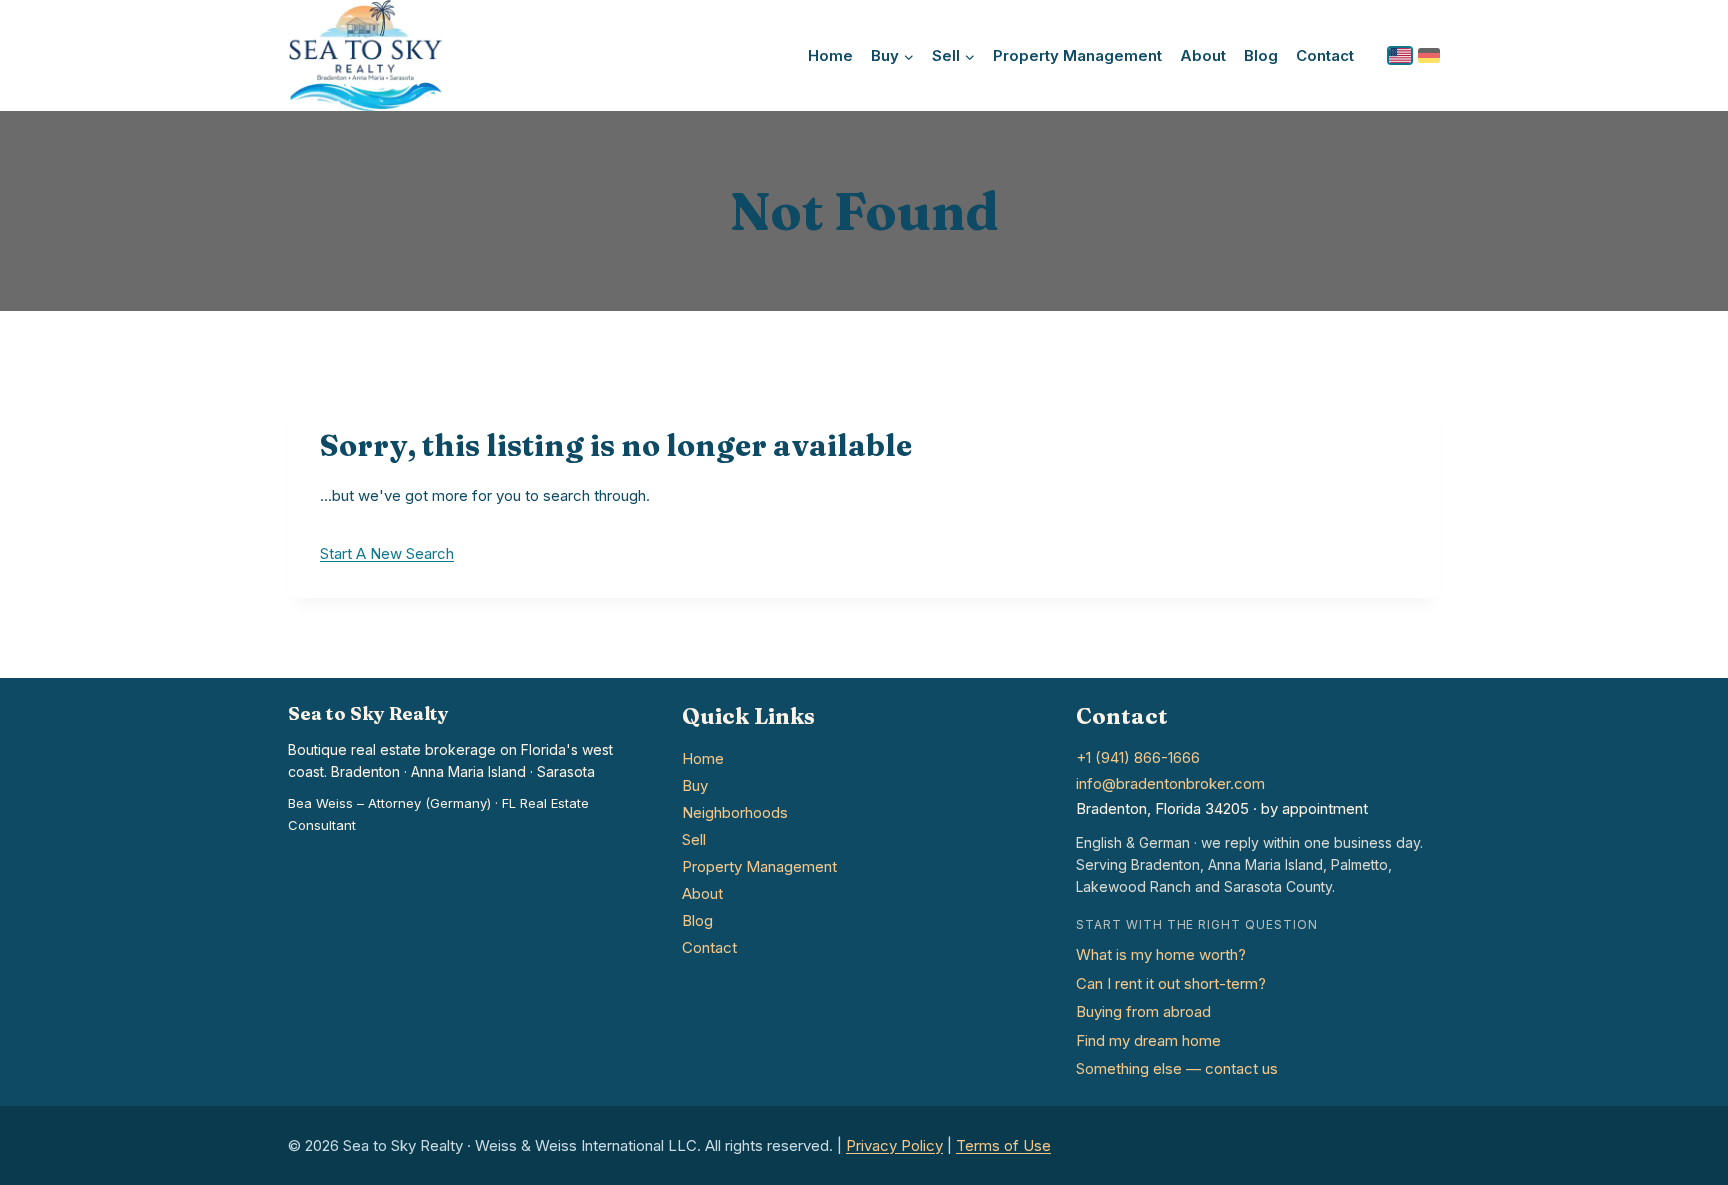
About (1203, 55)
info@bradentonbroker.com (1170, 783)
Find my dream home (1148, 1040)
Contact (1325, 55)
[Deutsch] (1429, 55)
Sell (694, 839)
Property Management (1077, 55)
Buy (695, 785)
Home (830, 55)
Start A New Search (387, 553)
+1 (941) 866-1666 (1138, 757)
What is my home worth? (1161, 954)
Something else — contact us (1177, 1068)
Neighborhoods (735, 812)
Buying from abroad (1143, 1011)
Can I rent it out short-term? (1171, 983)
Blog (1261, 55)
